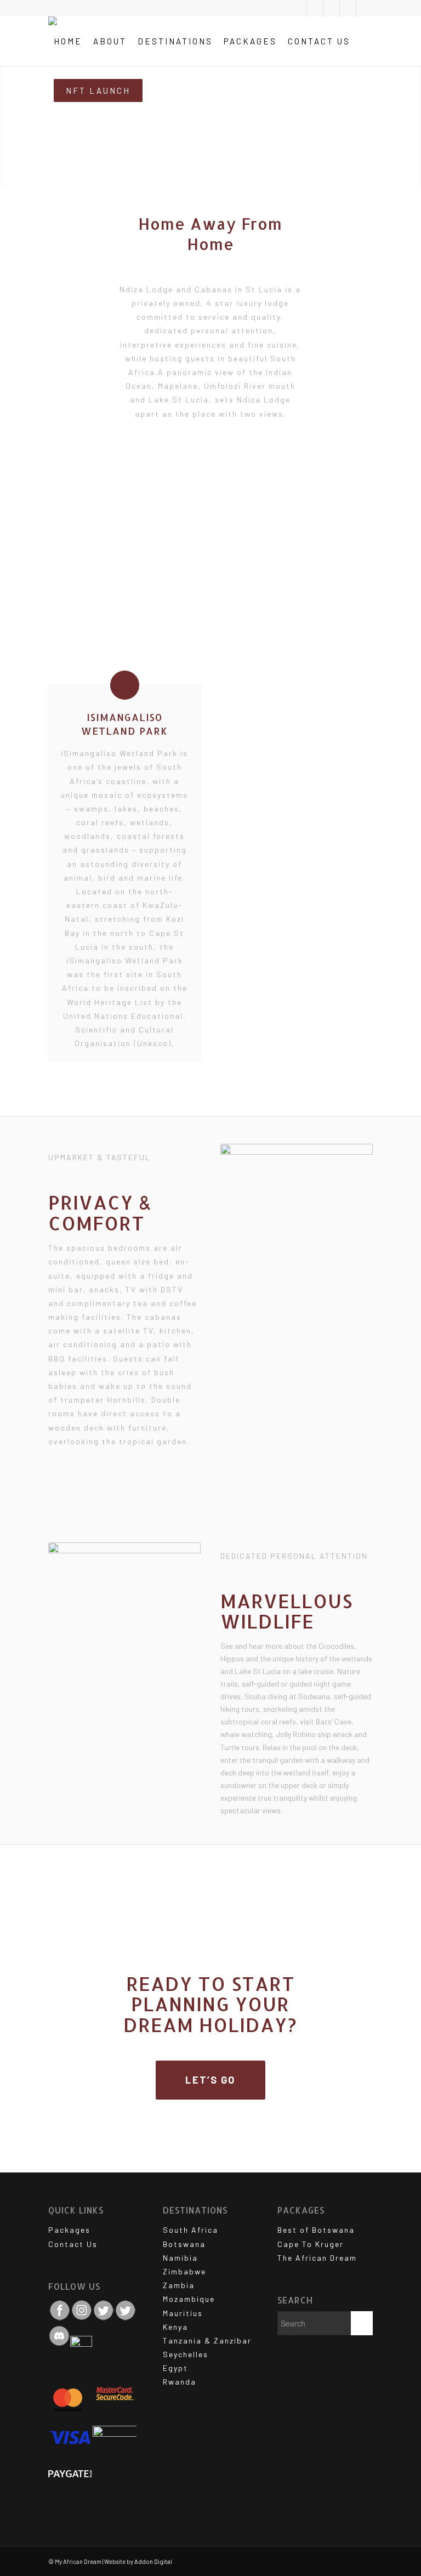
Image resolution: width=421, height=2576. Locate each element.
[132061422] (209, 631)
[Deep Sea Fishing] (167, 504)
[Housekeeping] (177, 504)
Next (348, 594)
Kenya (175, 2327)
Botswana (184, 2244)
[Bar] (206, 464)
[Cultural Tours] (224, 464)
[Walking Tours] (253, 464)
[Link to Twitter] (298, 8)
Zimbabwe (184, 2271)
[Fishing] (253, 484)
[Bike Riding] (215, 464)
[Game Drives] (187, 484)
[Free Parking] (167, 464)
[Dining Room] (196, 464)
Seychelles (186, 2354)
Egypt (175, 2368)
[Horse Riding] (224, 484)
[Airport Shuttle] (187, 504)
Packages (69, 2230)
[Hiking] (167, 484)
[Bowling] (244, 484)
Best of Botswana (316, 2230)
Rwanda (180, 2382)
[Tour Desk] (234, 464)
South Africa (190, 2230)
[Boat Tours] (244, 464)
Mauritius (183, 2313)
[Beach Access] (196, 484)
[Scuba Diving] (215, 484)
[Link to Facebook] (331, 8)
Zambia (179, 2285)
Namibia (180, 2258)
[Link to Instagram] (348, 8)
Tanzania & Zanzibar (207, 2340)
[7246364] (363, 631)
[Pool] (177, 464)
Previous (73, 594)
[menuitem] (68, 41)
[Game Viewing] (177, 484)
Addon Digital (153, 2561)
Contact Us (73, 2244)
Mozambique (189, 2299)
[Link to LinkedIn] (365, 8)
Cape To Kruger (311, 2244)
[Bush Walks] (187, 464)
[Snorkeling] (206, 484)
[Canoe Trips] (234, 484)
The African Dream (317, 2258)
